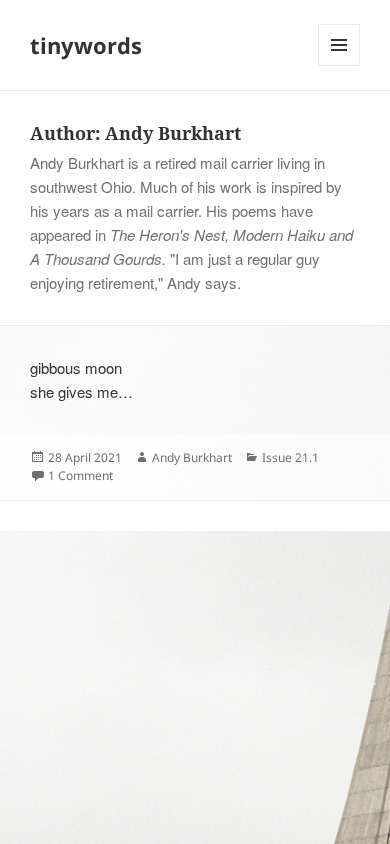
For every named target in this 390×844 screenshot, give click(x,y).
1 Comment (80, 475)
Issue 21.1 (290, 457)
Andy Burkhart (192, 457)
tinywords (86, 45)
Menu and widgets (339, 65)
